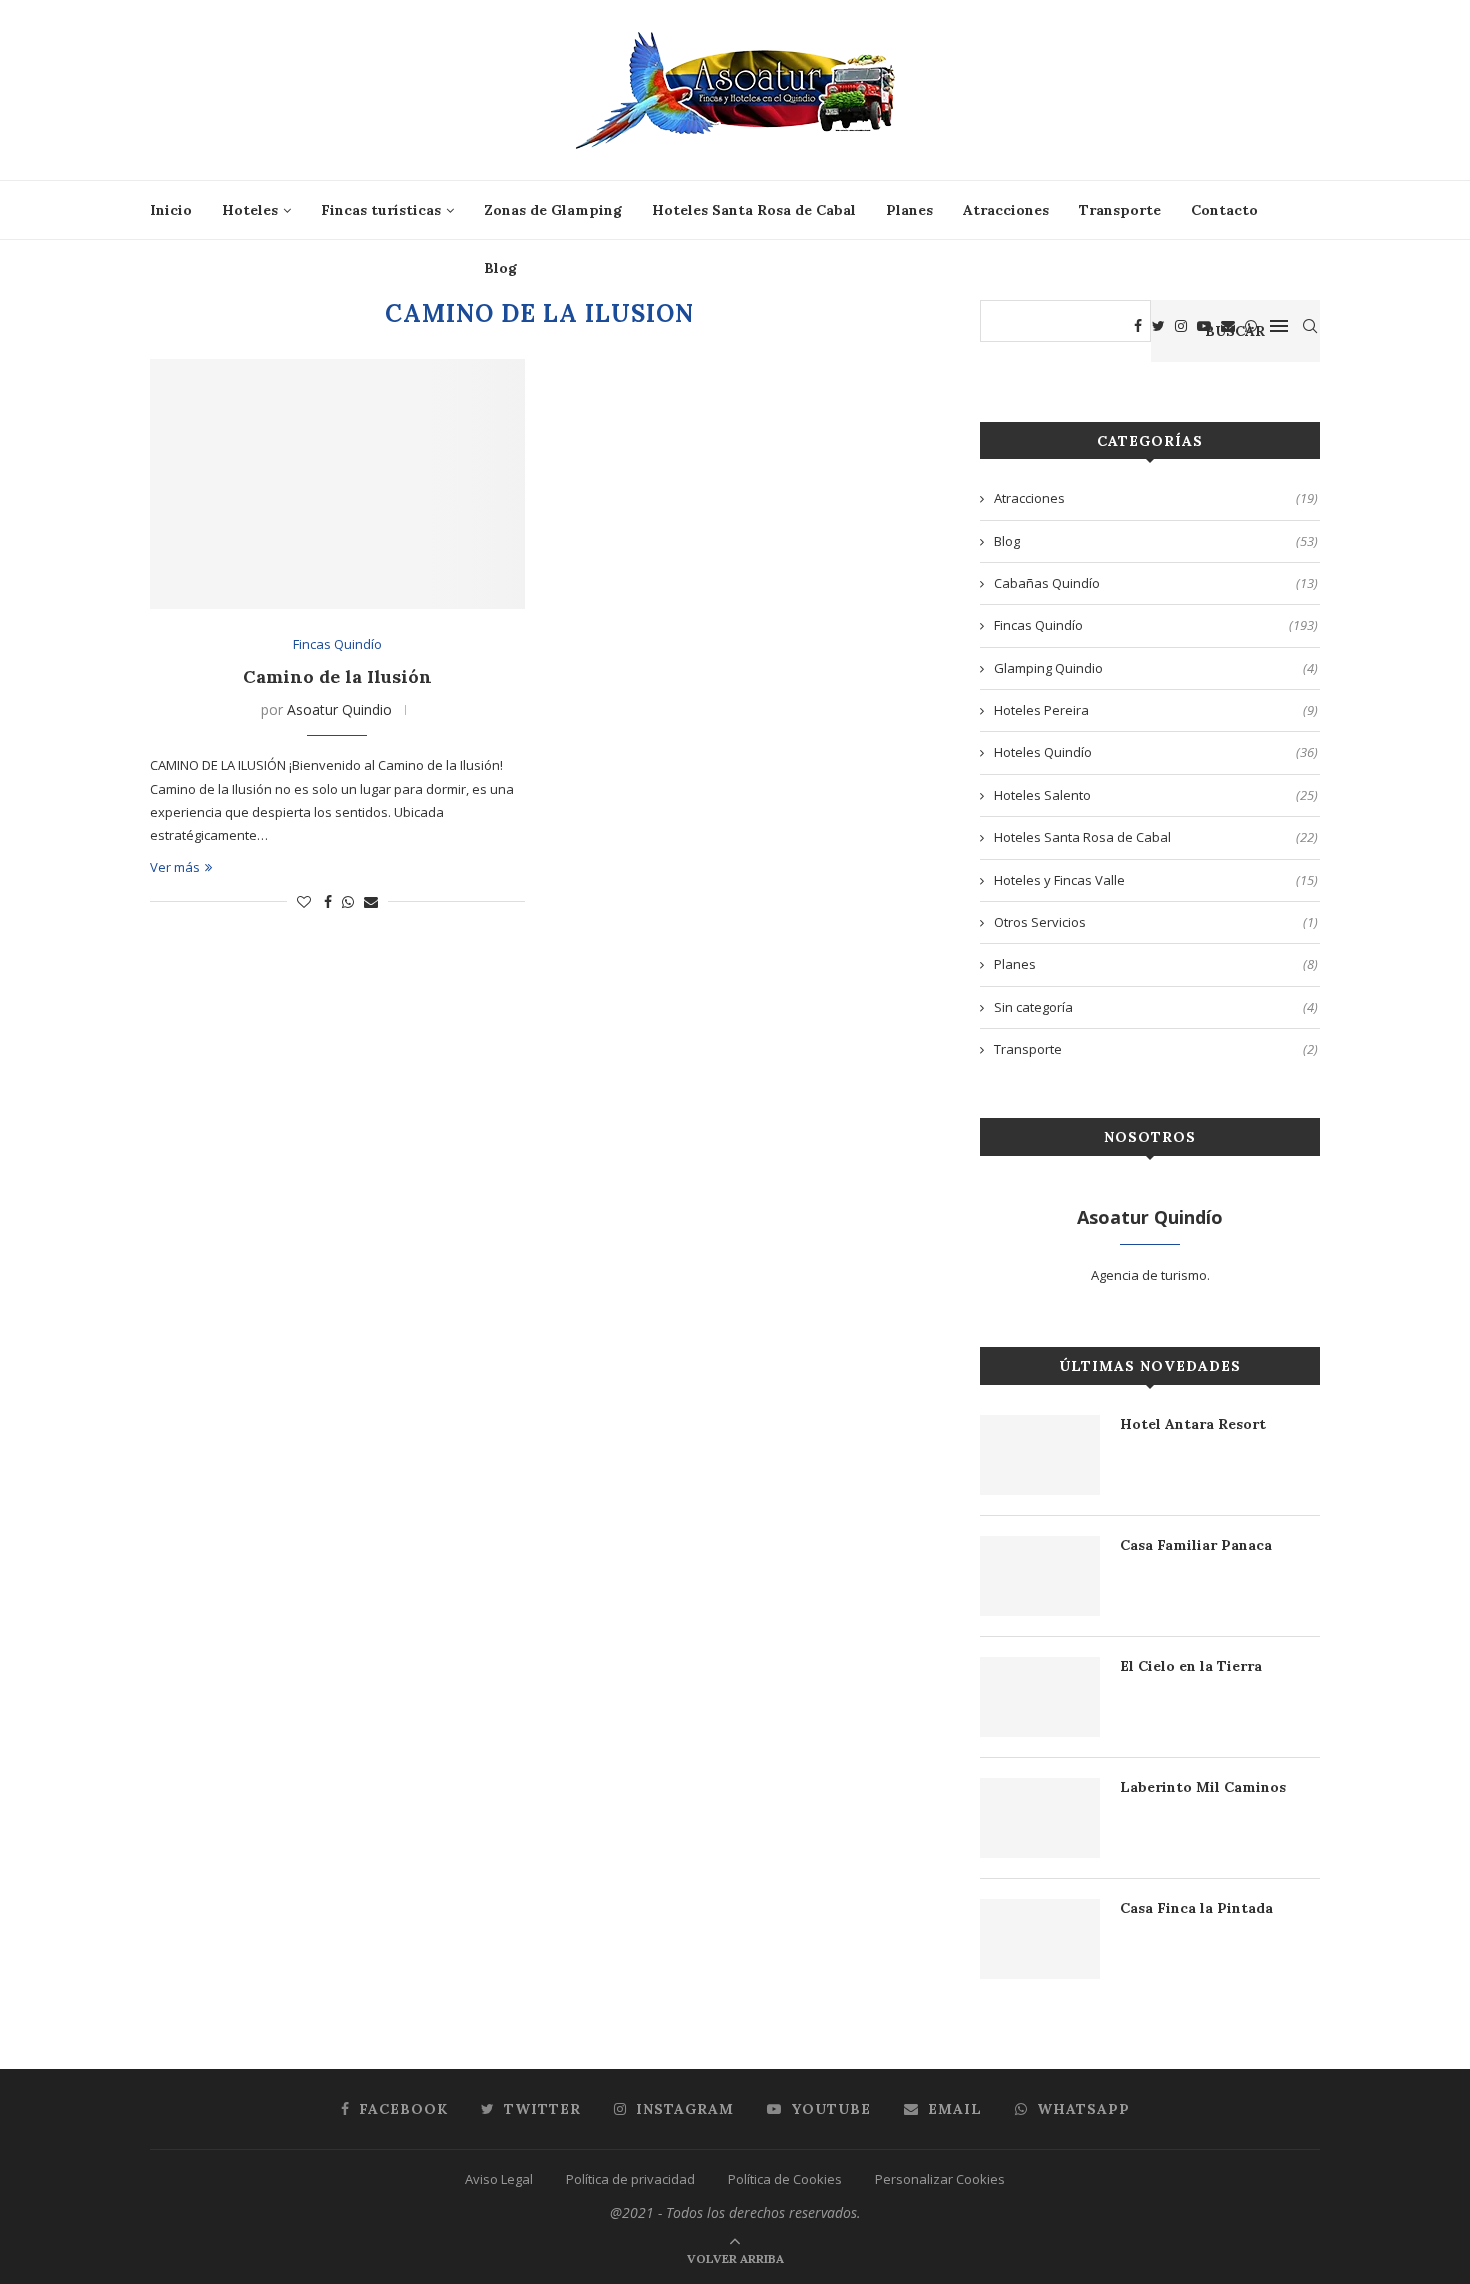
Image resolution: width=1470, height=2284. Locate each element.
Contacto (1224, 210)
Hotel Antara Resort (1193, 1424)
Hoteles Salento (1156, 795)
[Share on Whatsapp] (348, 901)
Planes (909, 210)
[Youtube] (1204, 326)
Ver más (175, 867)
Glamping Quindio (1156, 668)
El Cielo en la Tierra (1191, 1666)
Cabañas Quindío (1156, 583)
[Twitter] (1158, 326)
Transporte (1120, 210)
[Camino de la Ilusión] (337, 484)
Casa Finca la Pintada (1196, 1908)
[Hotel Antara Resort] (1040, 1455)
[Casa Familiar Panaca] (1040, 1576)
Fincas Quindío (337, 645)
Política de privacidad (630, 2179)
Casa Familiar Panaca (1196, 1545)
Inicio (171, 210)
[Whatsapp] (1251, 326)
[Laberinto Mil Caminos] (1040, 1818)
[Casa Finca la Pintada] (1040, 1939)
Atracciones (1006, 210)
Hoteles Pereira (1156, 710)
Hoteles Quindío (1156, 752)
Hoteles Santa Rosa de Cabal (754, 210)
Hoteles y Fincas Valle (1156, 880)
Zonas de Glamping (553, 210)
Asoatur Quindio (339, 709)
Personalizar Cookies (940, 2179)
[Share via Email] (371, 901)
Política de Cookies (785, 2179)
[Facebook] (1138, 326)
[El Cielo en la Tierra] (1040, 1697)
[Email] (1228, 326)
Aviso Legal (499, 2179)
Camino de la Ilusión (337, 676)
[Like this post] (304, 901)
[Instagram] (1181, 326)
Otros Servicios (1156, 922)
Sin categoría (1156, 1007)
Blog (500, 268)
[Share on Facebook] (328, 901)
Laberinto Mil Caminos (1203, 1787)
